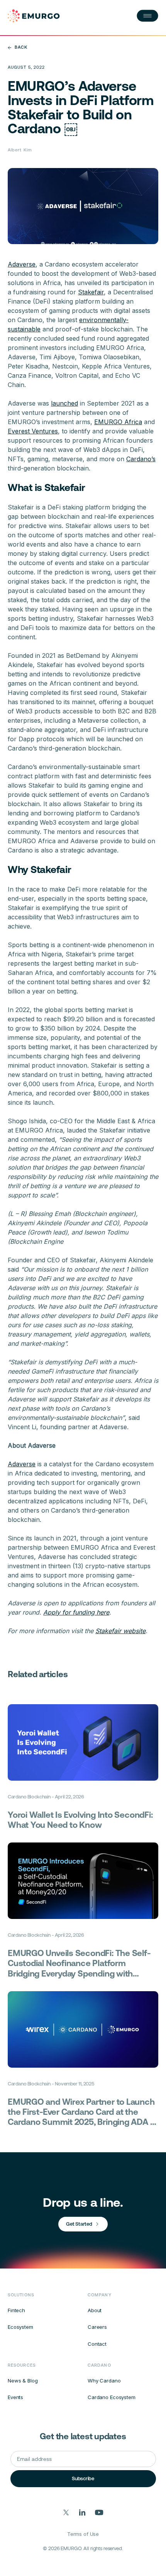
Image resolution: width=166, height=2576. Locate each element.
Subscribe (83, 2478)
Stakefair (91, 292)
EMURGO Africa (118, 422)
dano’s (146, 459)
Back (21, 47)
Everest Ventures (33, 431)
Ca (130, 459)
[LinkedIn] (82, 2512)
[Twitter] (66, 2512)
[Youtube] (99, 2512)
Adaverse (22, 264)
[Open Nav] (147, 16)
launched (64, 403)
